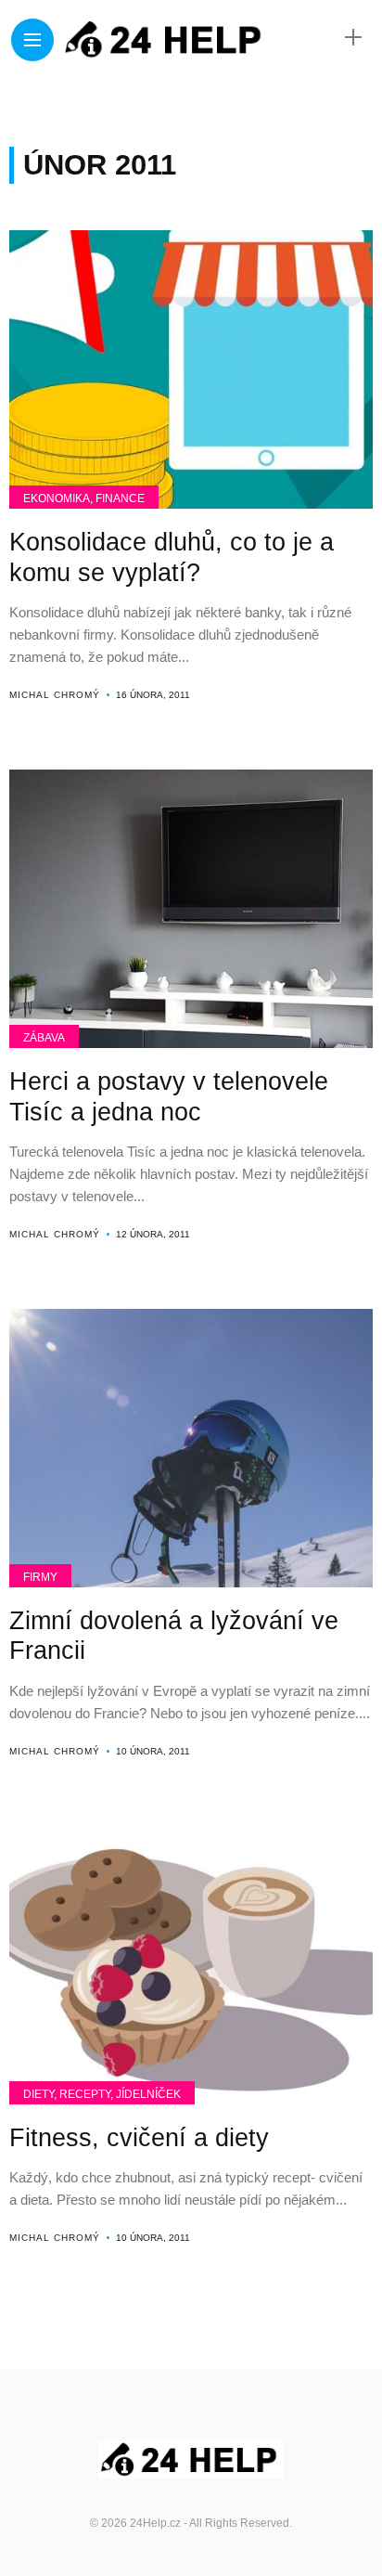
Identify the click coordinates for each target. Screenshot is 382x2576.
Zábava (44, 1038)
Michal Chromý (55, 695)
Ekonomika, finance (84, 498)
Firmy (40, 1577)
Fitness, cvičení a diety (139, 2138)
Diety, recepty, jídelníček (102, 2094)
